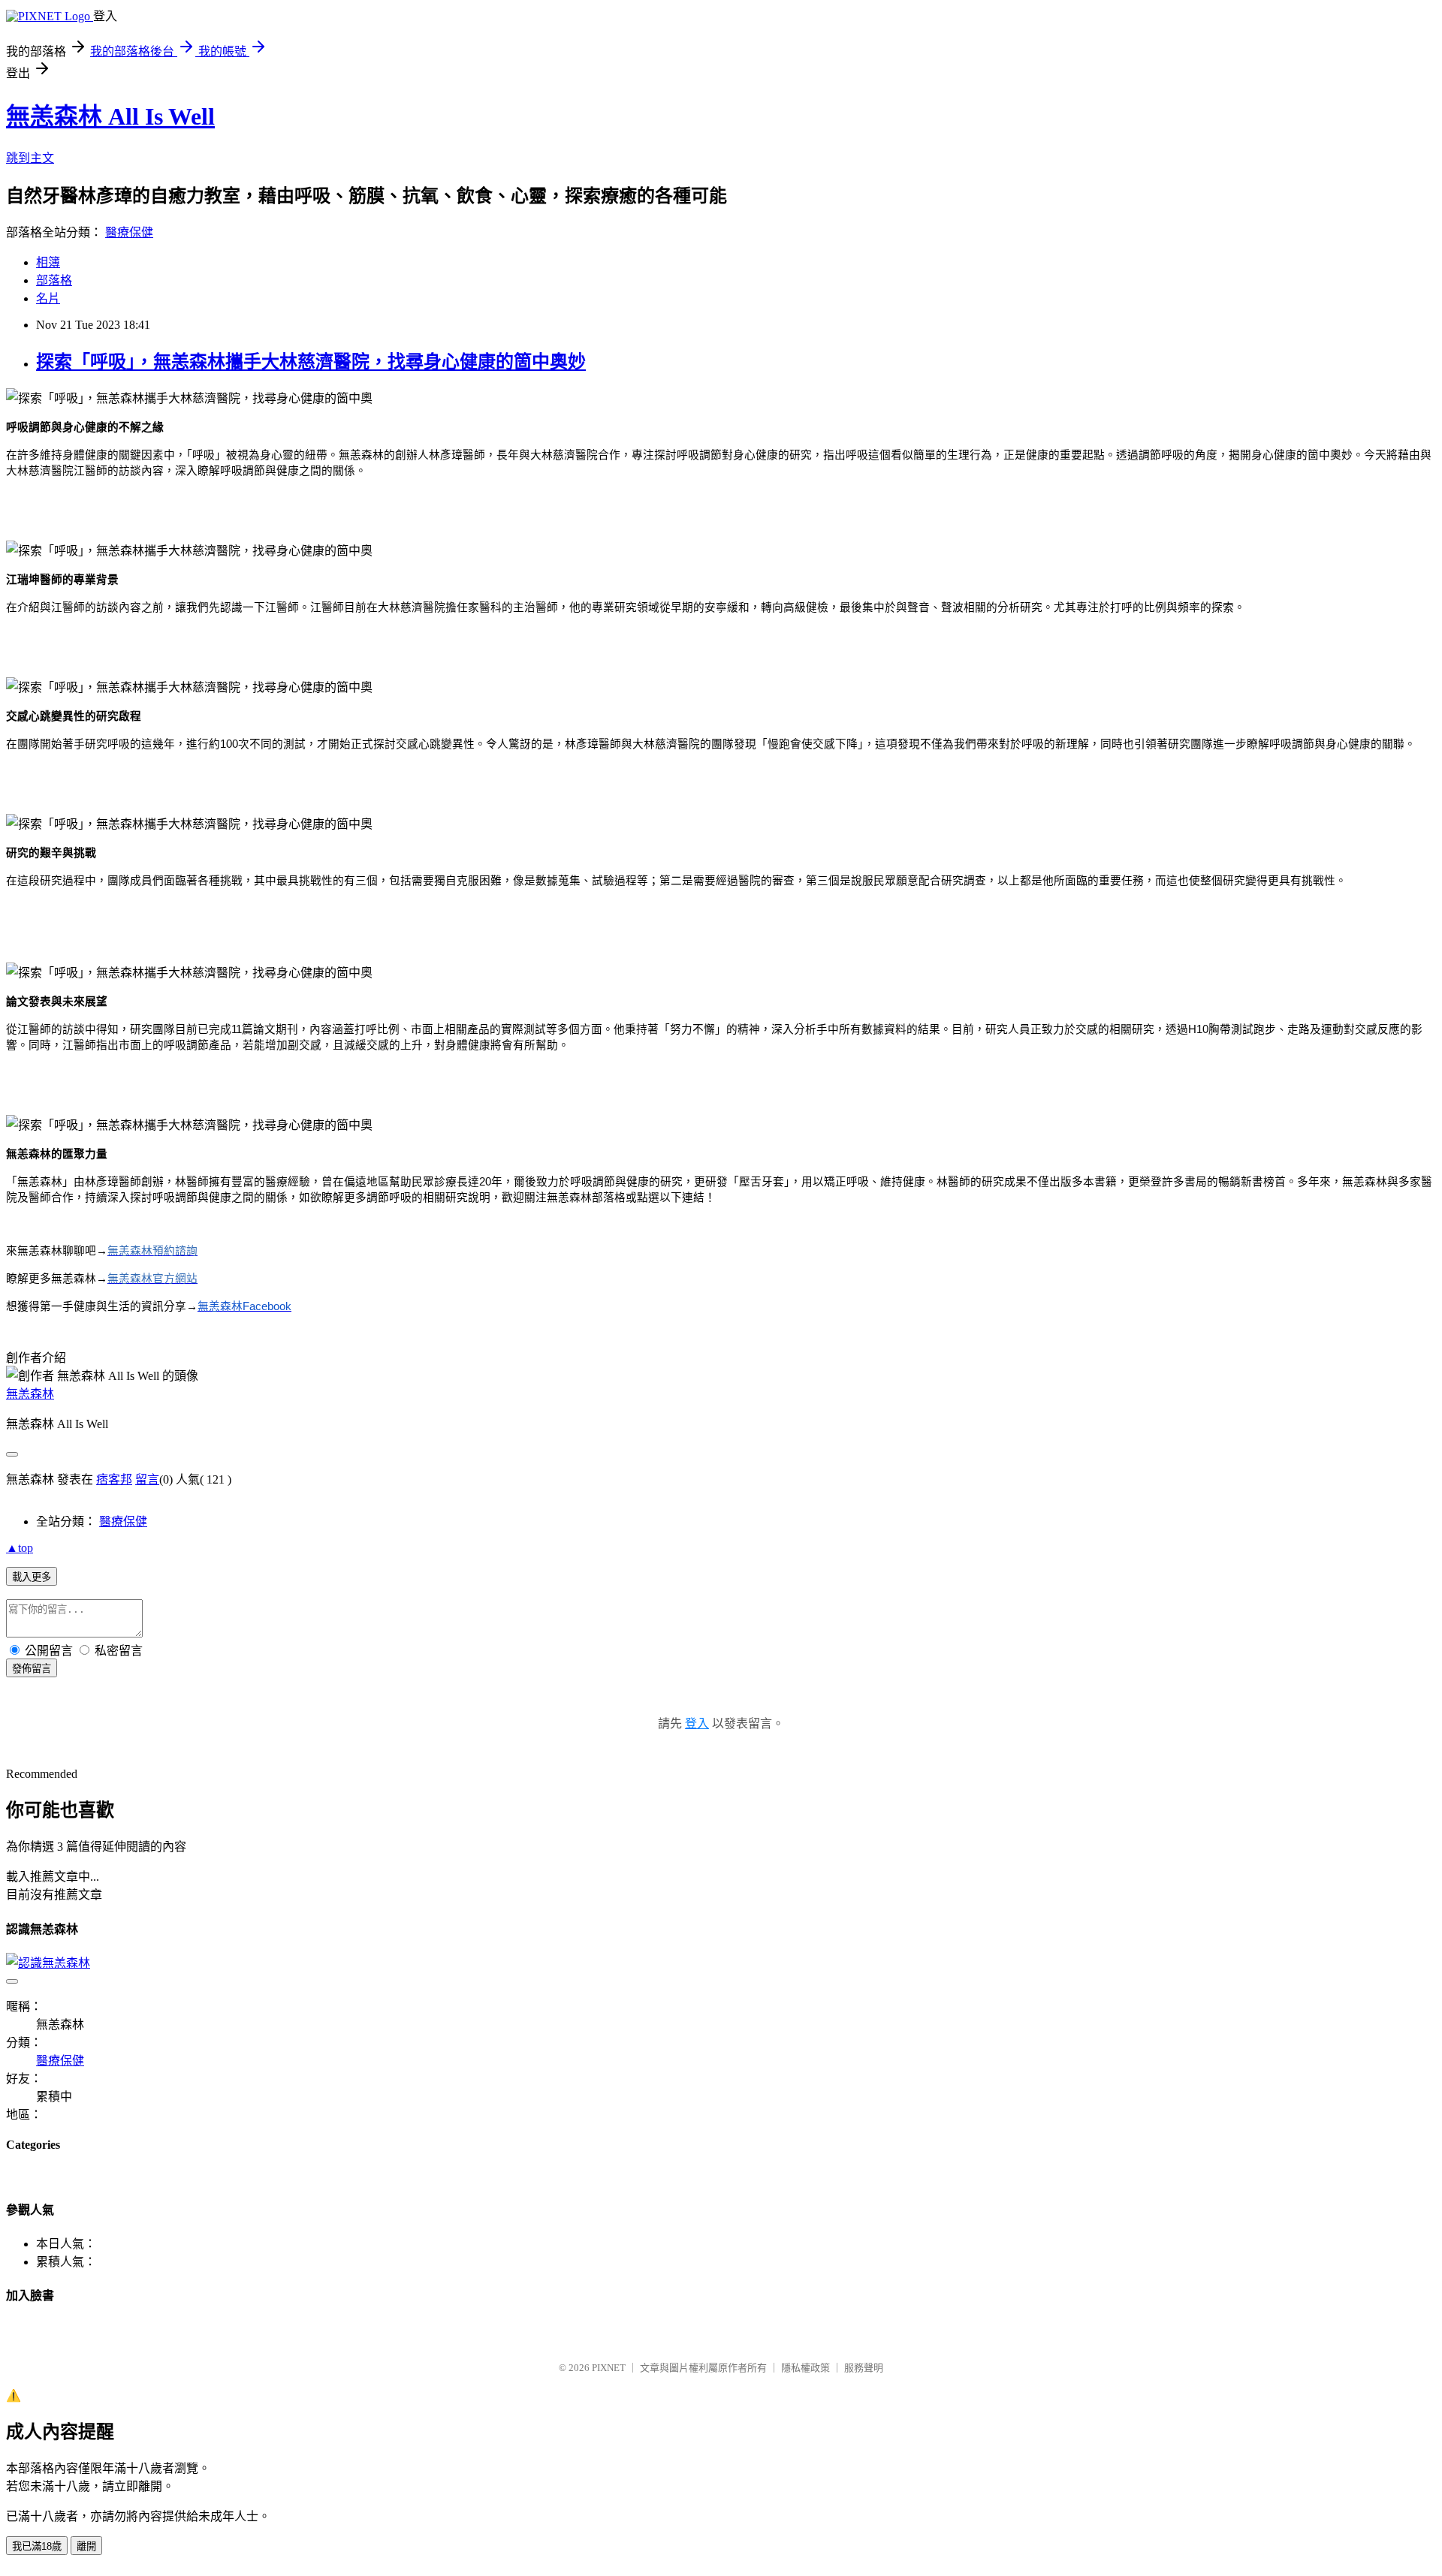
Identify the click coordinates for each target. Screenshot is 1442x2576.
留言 (147, 1479)
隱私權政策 (805, 2368)
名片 (48, 298)
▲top (20, 1548)
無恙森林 (30, 1394)
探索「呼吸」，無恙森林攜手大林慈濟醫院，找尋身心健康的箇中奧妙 (311, 362)
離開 (86, 2546)
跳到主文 (30, 158)
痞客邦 (114, 1479)
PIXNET (609, 2368)
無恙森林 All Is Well (110, 116)
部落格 (54, 280)
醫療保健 (129, 232)
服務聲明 (864, 2368)
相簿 (48, 262)
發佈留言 (32, 1669)
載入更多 (32, 1577)
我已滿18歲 (37, 2546)
